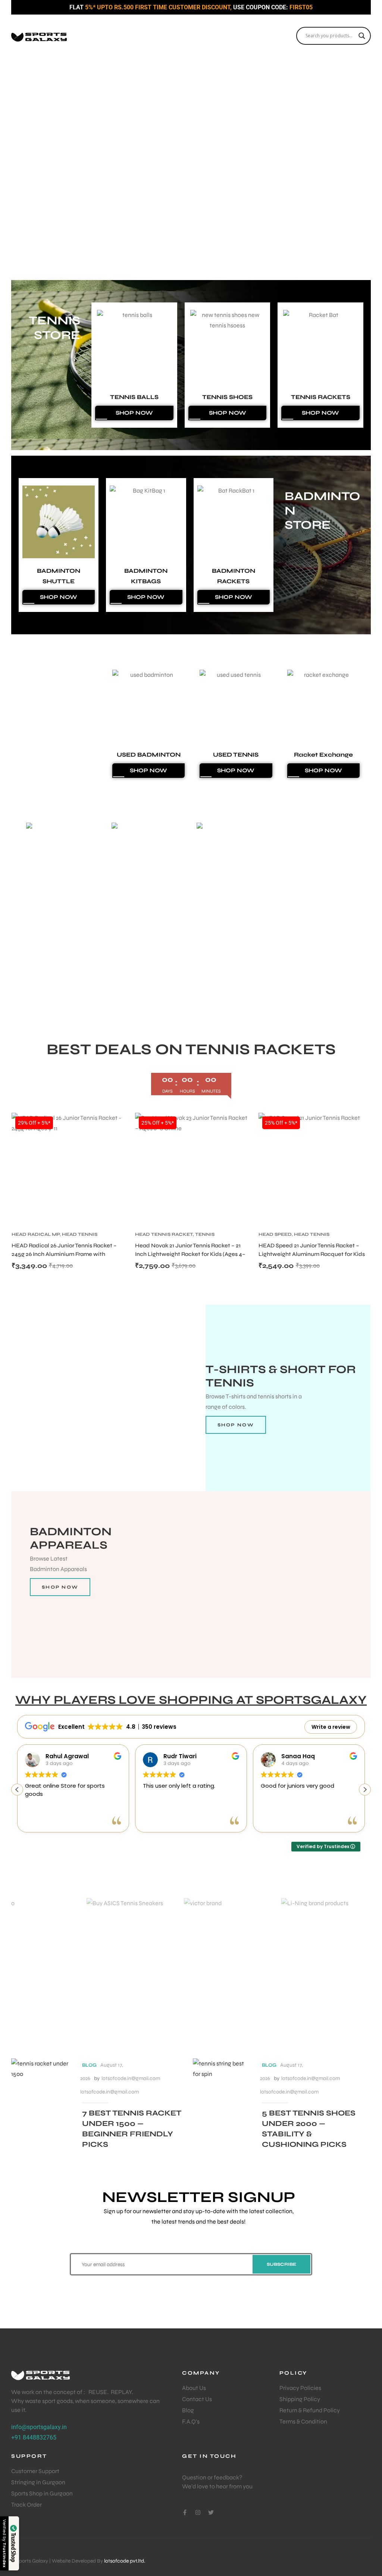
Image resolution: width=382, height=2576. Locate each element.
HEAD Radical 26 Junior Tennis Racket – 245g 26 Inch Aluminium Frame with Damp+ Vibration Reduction (64, 1254)
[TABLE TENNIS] (253, 916)
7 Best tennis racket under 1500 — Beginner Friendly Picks (132, 2129)
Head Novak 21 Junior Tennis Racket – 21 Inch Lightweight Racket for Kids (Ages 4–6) (190, 1254)
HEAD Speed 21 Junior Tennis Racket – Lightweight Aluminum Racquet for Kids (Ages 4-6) (312, 1254)
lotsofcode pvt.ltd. (125, 2561)
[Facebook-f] (185, 2512)
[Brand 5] (240, 1954)
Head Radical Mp (36, 1234)
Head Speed (275, 1234)
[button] (12, 179)
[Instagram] (198, 2512)
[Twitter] (211, 2512)
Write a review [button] (331, 1727)
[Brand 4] (143, 1954)
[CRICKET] (167, 916)
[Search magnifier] (362, 36)
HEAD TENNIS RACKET (164, 1234)
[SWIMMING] (82, 916)
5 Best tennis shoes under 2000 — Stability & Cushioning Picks (309, 2129)
